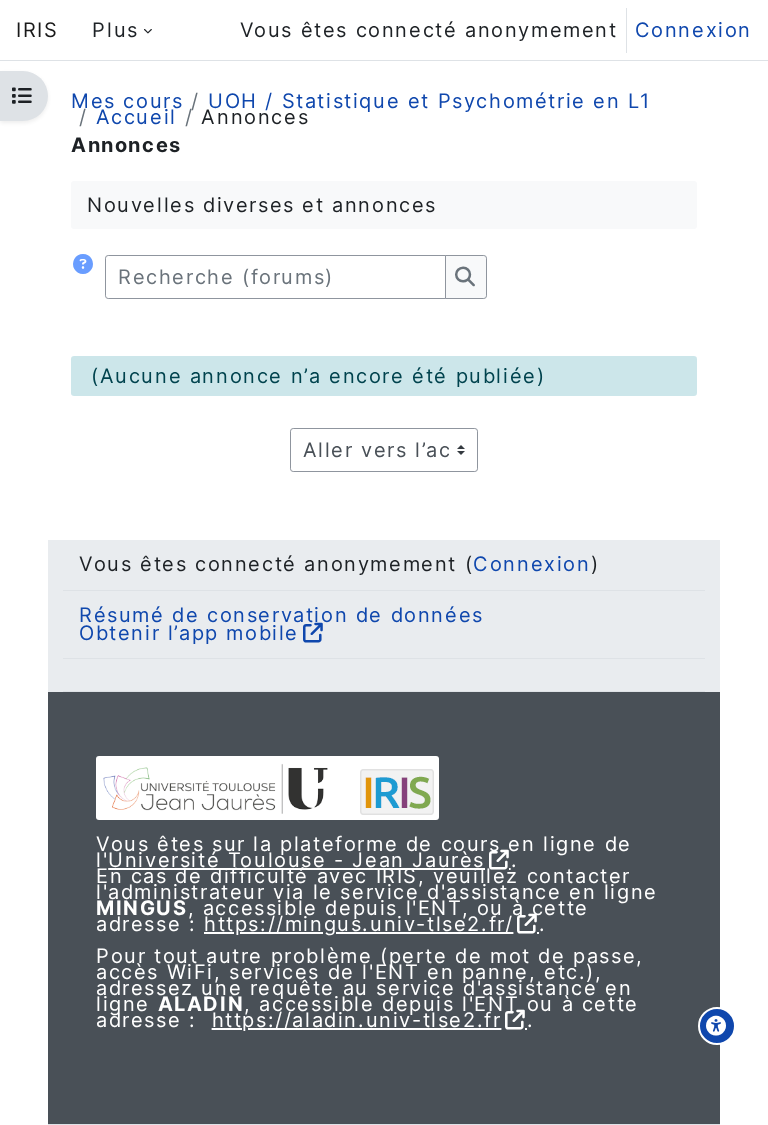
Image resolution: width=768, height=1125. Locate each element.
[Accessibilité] (717, 1026)
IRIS (37, 30)
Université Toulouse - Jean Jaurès (296, 860)
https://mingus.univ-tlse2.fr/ (358, 924)
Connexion (693, 30)
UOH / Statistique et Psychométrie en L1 (429, 101)
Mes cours (127, 101)
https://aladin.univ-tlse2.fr (357, 1020)
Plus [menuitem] (115, 30)
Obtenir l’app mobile (189, 633)
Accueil (136, 117)
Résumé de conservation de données (281, 615)
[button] (84, 277)
